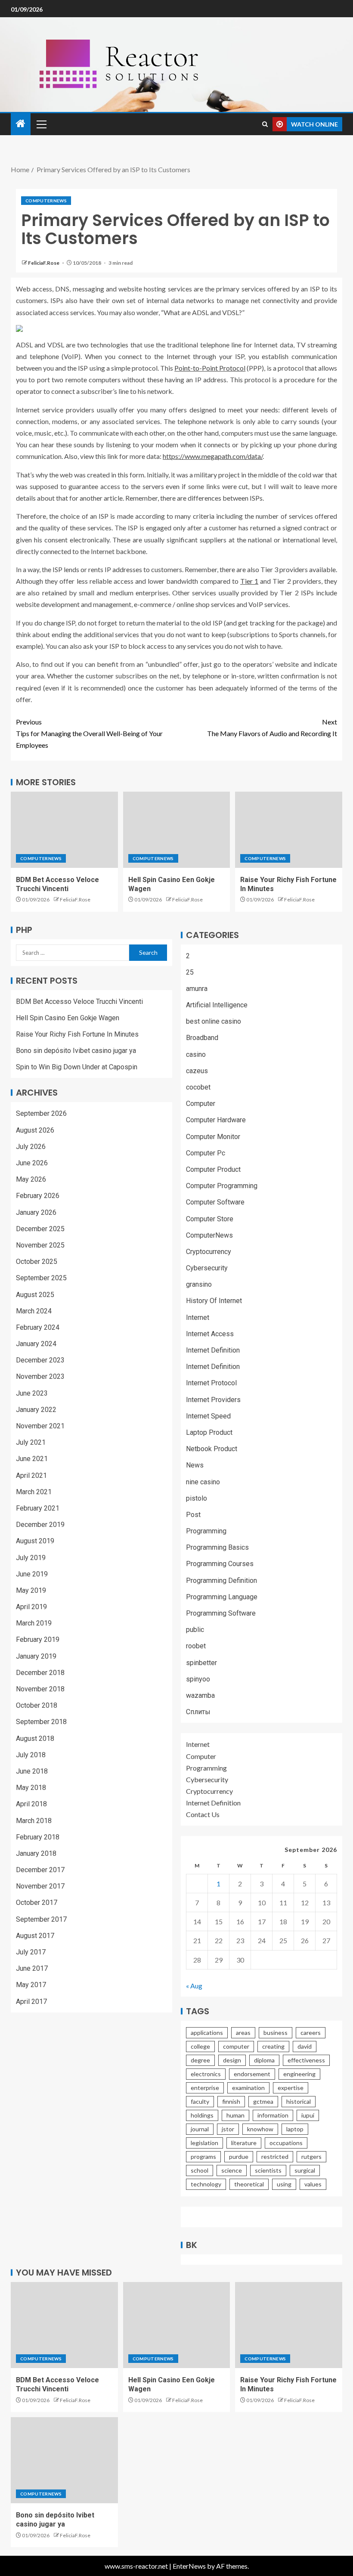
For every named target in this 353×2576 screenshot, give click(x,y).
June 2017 (32, 1968)
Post (193, 1515)
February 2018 (38, 1837)
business (276, 2033)
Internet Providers (213, 1400)
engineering (299, 2074)
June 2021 (32, 1459)
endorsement (252, 2074)
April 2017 (31, 2002)
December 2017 (40, 1870)
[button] (41, 124)
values (313, 2184)
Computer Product (213, 1169)
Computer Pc (206, 1153)
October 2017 (37, 1903)
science (232, 2170)
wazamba (200, 1695)
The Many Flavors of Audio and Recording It (272, 728)
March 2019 (34, 1623)
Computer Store (210, 1219)
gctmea (263, 2101)
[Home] (21, 124)
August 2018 (35, 1738)
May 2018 (31, 1788)
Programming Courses (220, 1564)
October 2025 (37, 1262)
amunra (197, 989)
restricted (275, 2156)
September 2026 (41, 1113)
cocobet (198, 1087)
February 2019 (38, 1639)
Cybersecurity (207, 1268)
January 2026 (36, 1212)
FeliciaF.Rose (44, 263)
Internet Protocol (211, 1383)
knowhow (260, 2129)
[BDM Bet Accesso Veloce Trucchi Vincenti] (64, 830)
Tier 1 (249, 581)
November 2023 (40, 1376)
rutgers (311, 2156)
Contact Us (203, 1814)
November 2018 (40, 1689)
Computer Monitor (213, 1137)
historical (299, 2101)
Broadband (202, 1038)
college (200, 2046)
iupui (308, 2115)
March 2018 (34, 1821)
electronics (206, 2074)
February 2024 (38, 1327)
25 (190, 972)
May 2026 (31, 1179)
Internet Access (210, 1334)
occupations (286, 2143)
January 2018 (36, 1853)
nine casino (203, 1482)
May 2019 (31, 1590)
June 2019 (32, 1574)
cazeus (197, 1071)
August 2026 (35, 1130)
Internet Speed (208, 1416)
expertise (291, 2088)
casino (196, 1054)
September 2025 (41, 1278)
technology (206, 2184)
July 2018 (31, 1755)
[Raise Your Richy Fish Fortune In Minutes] (289, 830)
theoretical (249, 2184)
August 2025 (35, 1295)
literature (244, 2143)
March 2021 (34, 1492)
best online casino (214, 1021)
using (284, 2184)
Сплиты (198, 1712)
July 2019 (31, 1558)
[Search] (265, 124)
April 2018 (31, 1804)
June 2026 (32, 1163)
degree (200, 2060)
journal (200, 2129)
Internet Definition (213, 1350)
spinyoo (198, 1679)
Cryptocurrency (209, 1252)
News (195, 1465)
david (305, 2046)
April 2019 (31, 1607)
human (235, 2115)
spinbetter (201, 1663)
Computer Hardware (216, 1120)
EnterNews (189, 2566)
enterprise (205, 2088)
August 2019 (35, 1541)
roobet (196, 1646)
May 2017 (31, 1985)
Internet (198, 1317)
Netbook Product (212, 1449)
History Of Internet (214, 1301)
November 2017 (40, 1886)
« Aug (194, 1986)
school (200, 2170)
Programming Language (222, 1597)
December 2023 (40, 1360)
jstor (228, 2129)
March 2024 (34, 1311)
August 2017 (35, 1936)
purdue (239, 2156)
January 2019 (36, 1656)
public (195, 1630)
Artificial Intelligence (217, 1005)
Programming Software (221, 1613)
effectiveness (306, 2060)
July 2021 (31, 1442)
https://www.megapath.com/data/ (213, 456)
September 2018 (41, 1722)
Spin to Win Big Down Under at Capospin (77, 1067)
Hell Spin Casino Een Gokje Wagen (68, 1018)
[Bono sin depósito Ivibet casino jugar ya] (64, 2460)
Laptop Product (209, 1432)
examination (248, 2088)
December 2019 (40, 1525)
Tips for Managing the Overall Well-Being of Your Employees (89, 733)
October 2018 (37, 1705)
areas (243, 2033)
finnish (231, 2101)
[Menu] (41, 124)
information (273, 2115)
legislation (204, 2143)
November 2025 (40, 1245)
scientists (268, 2170)
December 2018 (40, 1673)
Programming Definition (221, 1581)
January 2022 (36, 1410)
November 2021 (40, 1426)
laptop (295, 2129)
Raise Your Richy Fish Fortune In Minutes (77, 1034)
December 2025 (40, 1229)
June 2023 (32, 1393)
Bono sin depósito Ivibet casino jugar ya (76, 1051)
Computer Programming (222, 1186)
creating (273, 2046)
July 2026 (31, 1147)
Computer (201, 1104)
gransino (199, 1284)
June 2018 (32, 1771)
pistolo (197, 1498)
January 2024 (36, 1344)
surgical (305, 2170)
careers (311, 2033)
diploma (264, 2060)
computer (236, 2046)
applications (207, 2033)
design (232, 2060)
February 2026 (38, 1196)
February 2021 (38, 1508)
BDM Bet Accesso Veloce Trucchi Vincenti (79, 1002)
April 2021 (31, 1475)
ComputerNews (46, 201)
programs (203, 2156)
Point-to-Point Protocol (210, 368)
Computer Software (215, 1202)
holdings (202, 2115)
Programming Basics (217, 1547)
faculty (200, 2101)
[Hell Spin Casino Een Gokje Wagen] (177, 830)
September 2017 (41, 1919)
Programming (206, 1531)
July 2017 (31, 1952)
